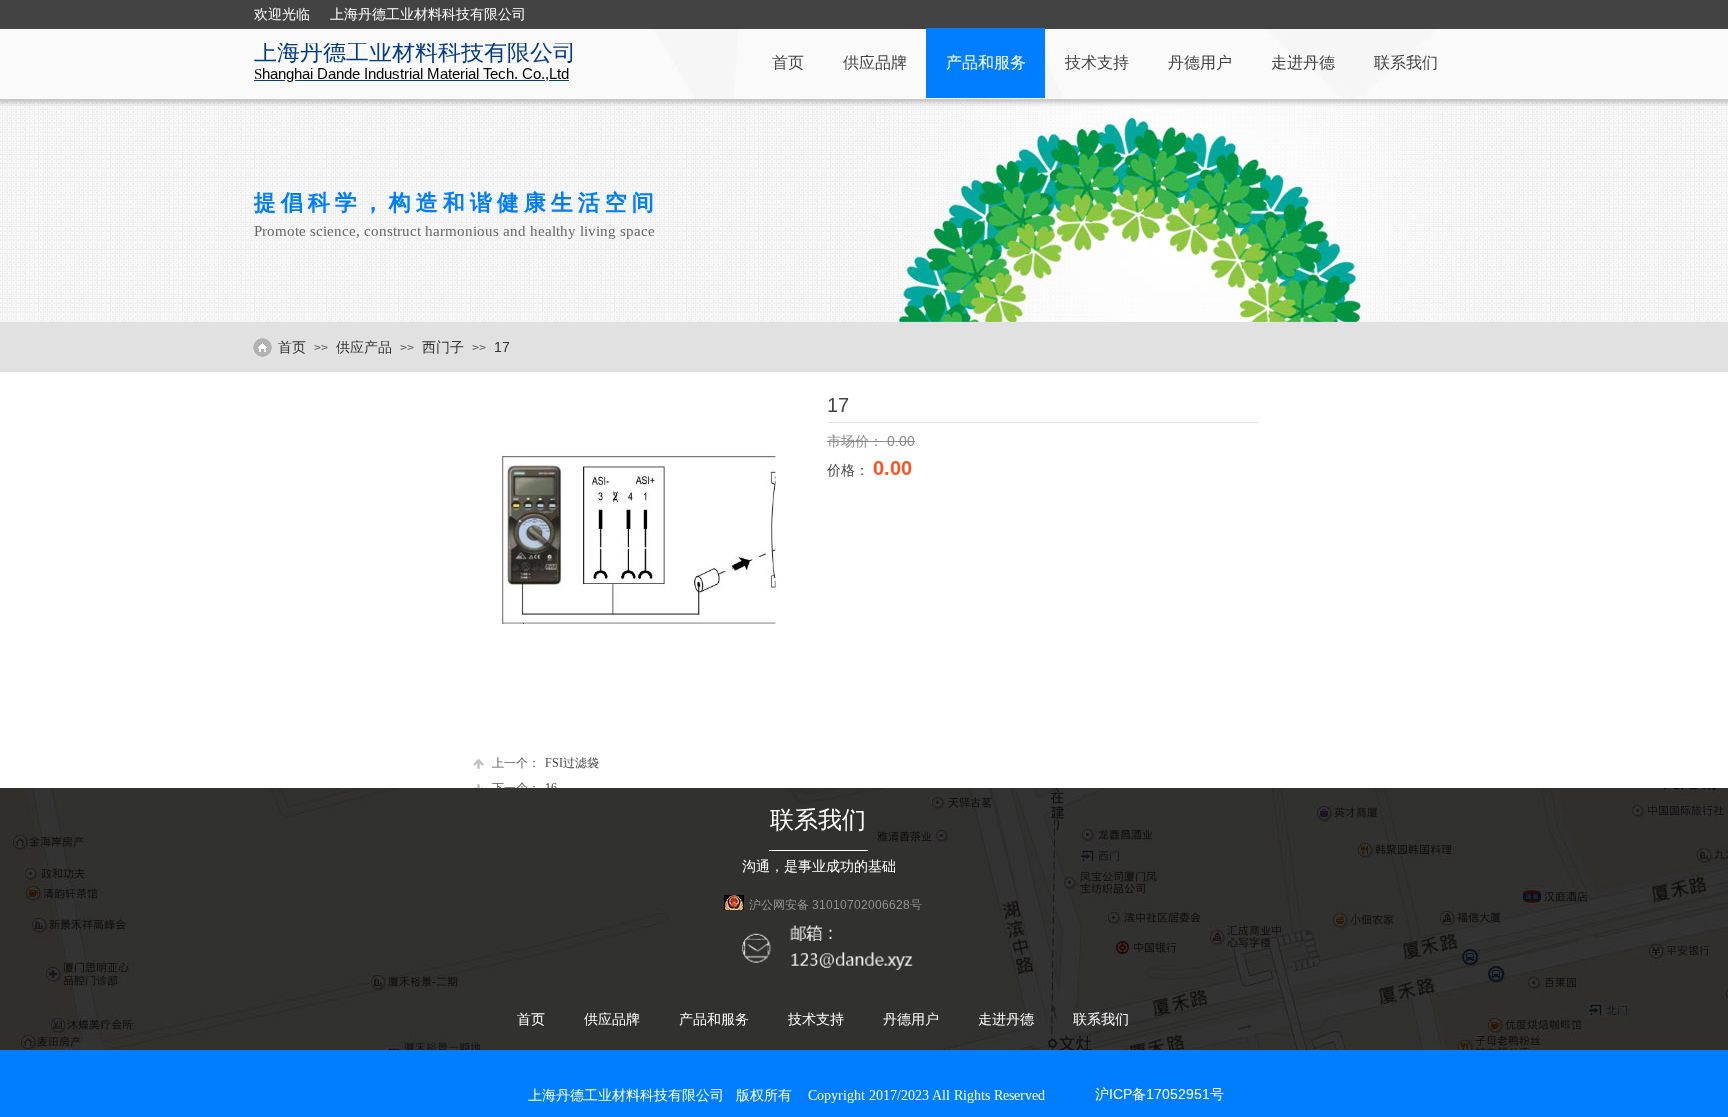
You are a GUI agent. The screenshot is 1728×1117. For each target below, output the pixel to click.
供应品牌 (875, 62)
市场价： (857, 441)
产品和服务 (986, 62)
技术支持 (1097, 62)
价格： (850, 470)
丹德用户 (1200, 62)
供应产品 (364, 347)
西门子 (443, 347)
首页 (788, 62)
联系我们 (1406, 62)
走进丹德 (1303, 62)
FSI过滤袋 (545, 763)
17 (502, 347)
